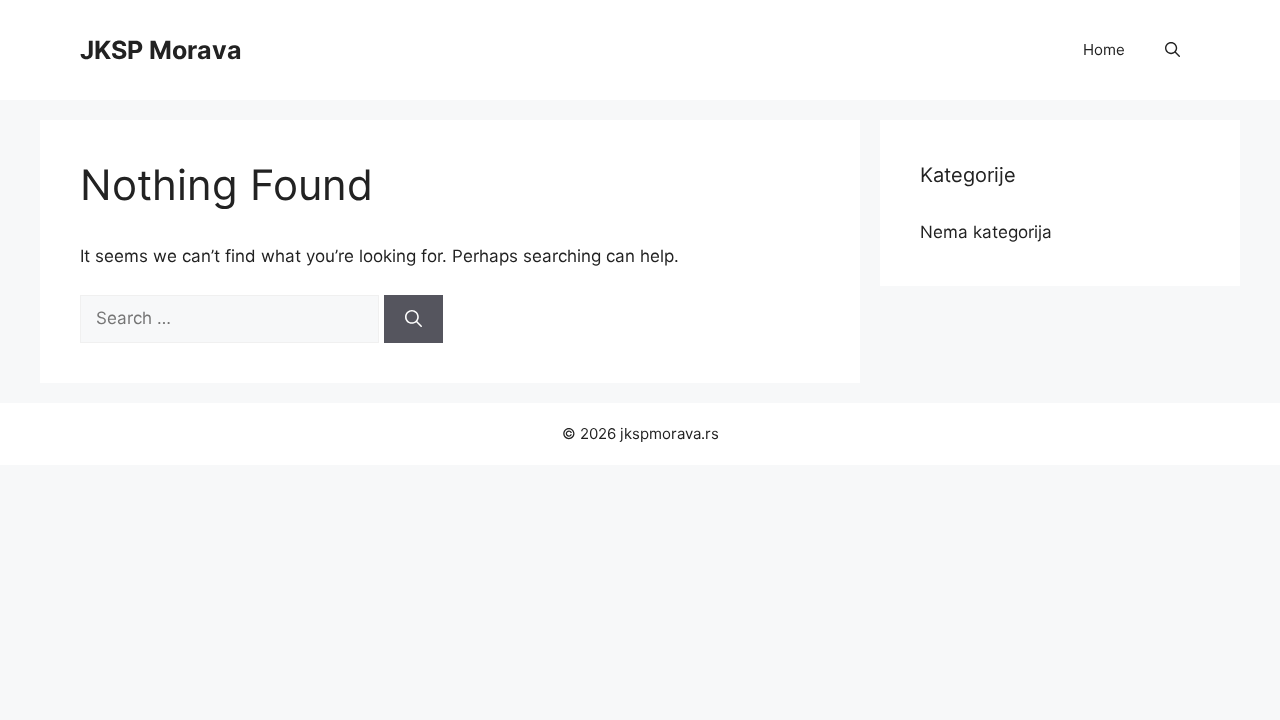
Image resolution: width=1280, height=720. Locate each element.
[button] (1172, 50)
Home (1104, 49)
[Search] (413, 319)
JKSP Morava (161, 50)
